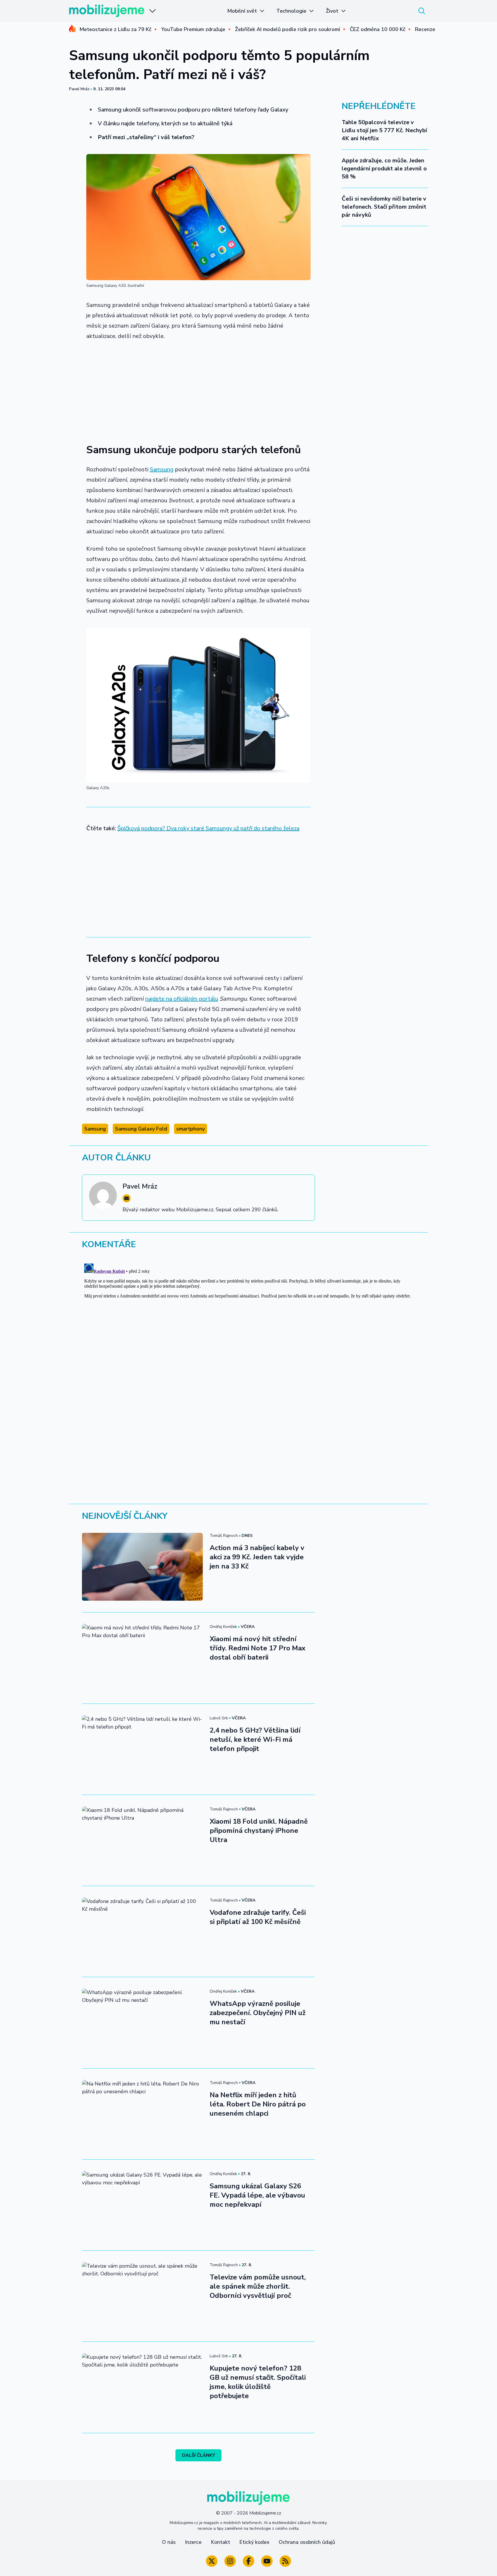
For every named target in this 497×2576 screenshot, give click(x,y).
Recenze (425, 29)
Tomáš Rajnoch (224, 1536)
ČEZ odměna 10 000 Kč (377, 29)
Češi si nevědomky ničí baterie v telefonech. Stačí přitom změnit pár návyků (384, 207)
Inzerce (193, 2542)
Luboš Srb (219, 1718)
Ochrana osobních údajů (307, 2542)
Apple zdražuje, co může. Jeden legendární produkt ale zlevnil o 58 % (384, 169)
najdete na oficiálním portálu (182, 999)
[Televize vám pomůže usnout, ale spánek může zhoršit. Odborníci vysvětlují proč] (142, 2296)
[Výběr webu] (152, 11)
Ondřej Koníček (223, 1627)
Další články (199, 2455)
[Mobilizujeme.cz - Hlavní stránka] (107, 11)
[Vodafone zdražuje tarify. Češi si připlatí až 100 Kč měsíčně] (142, 1931)
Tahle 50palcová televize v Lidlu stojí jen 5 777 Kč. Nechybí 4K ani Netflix (384, 130)
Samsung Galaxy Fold (141, 1129)
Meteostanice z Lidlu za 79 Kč (115, 29)
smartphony (191, 1129)
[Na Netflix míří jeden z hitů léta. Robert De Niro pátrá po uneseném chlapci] (142, 2114)
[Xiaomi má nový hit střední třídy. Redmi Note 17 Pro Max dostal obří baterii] (142, 1658)
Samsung (162, 469)
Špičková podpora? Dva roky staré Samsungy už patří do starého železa (208, 828)
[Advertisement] (198, 389)
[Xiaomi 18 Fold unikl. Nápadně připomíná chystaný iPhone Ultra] (142, 1840)
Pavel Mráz (79, 89)
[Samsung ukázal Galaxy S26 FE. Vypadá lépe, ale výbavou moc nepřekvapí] (142, 2205)
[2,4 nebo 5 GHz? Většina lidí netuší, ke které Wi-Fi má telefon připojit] (142, 1749)
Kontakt (220, 2542)
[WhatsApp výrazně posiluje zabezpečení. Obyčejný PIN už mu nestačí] (142, 2023)
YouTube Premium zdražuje (193, 29)
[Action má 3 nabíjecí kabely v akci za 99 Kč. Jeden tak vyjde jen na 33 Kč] (142, 1567)
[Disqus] (248, 1333)
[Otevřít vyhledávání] (422, 11)
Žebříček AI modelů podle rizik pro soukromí (287, 29)
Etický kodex (254, 2542)
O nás (169, 2542)
